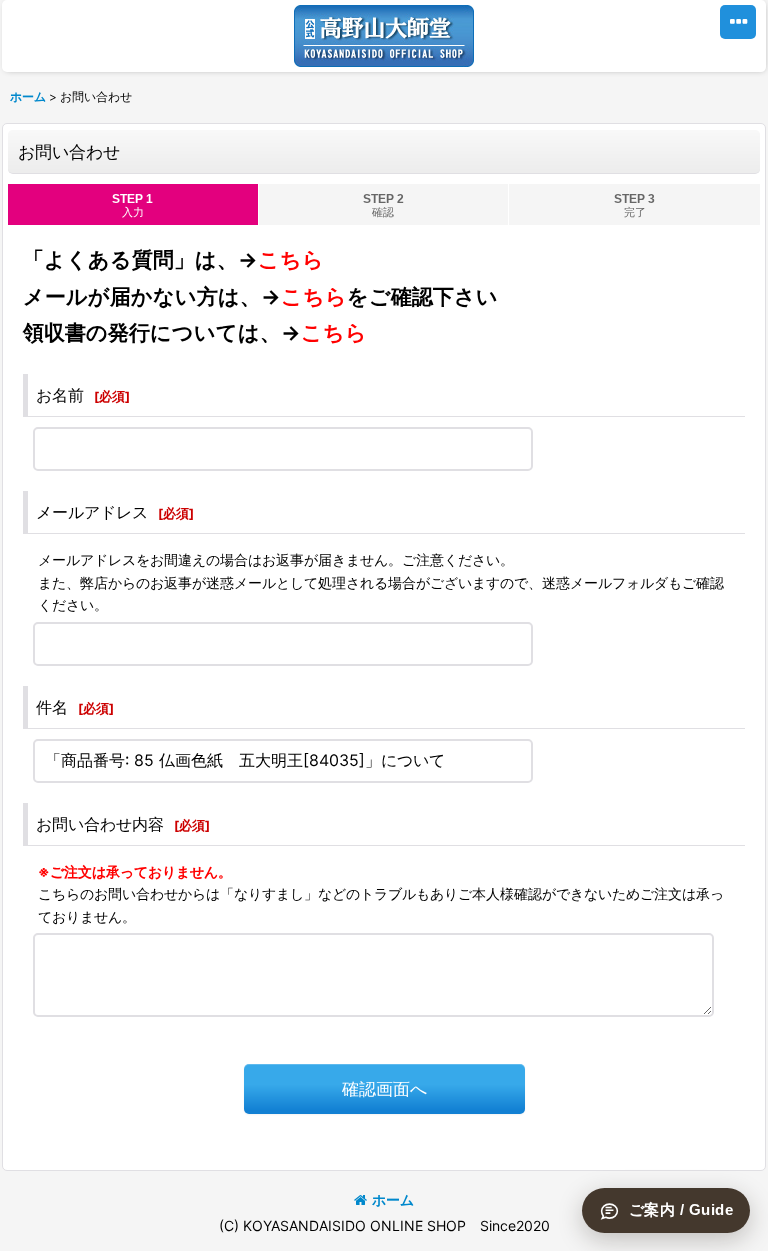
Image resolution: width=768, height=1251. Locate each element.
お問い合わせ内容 (100, 824)
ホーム (393, 1199)
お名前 (60, 395)
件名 (52, 707)
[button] (738, 22)
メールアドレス (92, 512)
